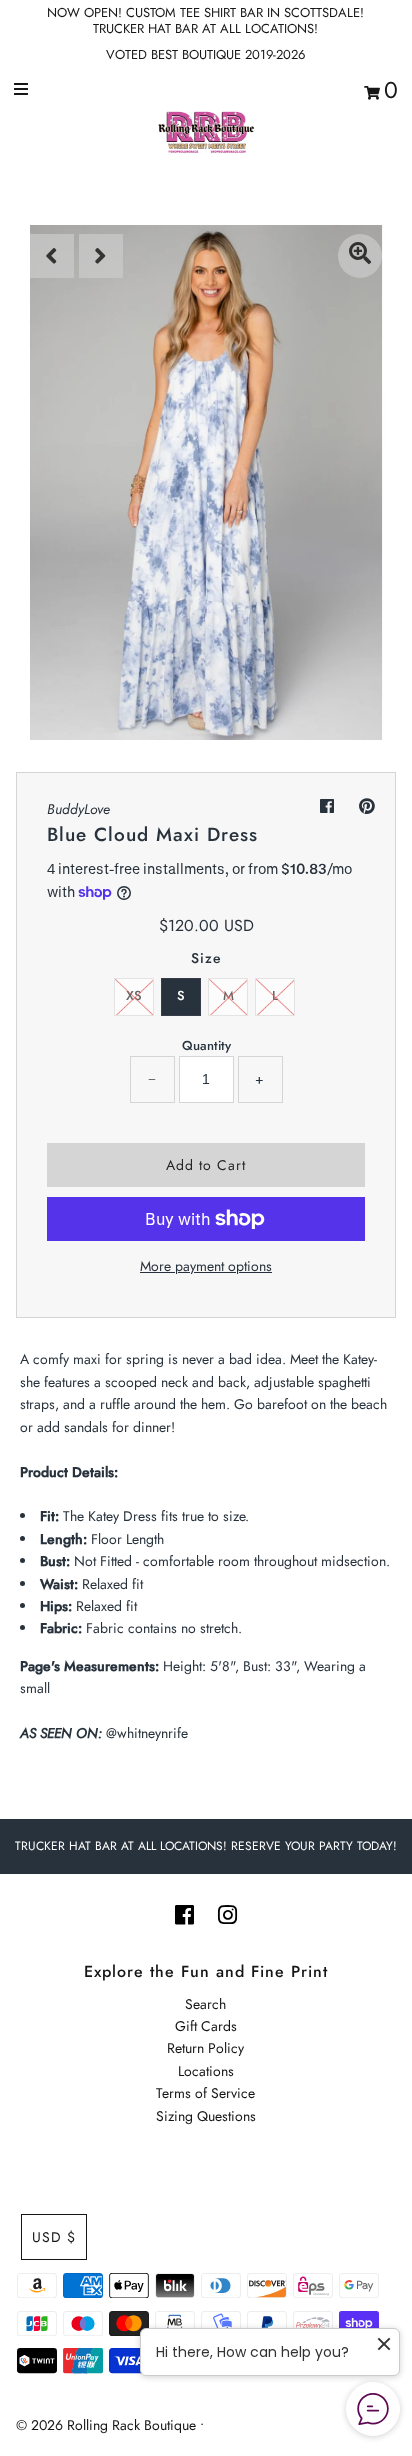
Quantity (206, 1045)
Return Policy (205, 2048)
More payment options (206, 1266)
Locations (206, 2071)
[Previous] (52, 256)
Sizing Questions (206, 2116)
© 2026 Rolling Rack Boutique (108, 2425)
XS (134, 995)
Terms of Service (205, 2093)
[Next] (101, 256)
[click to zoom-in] (360, 256)
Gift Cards (206, 2026)
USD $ (54, 2237)
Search (205, 2004)
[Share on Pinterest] (367, 806)
